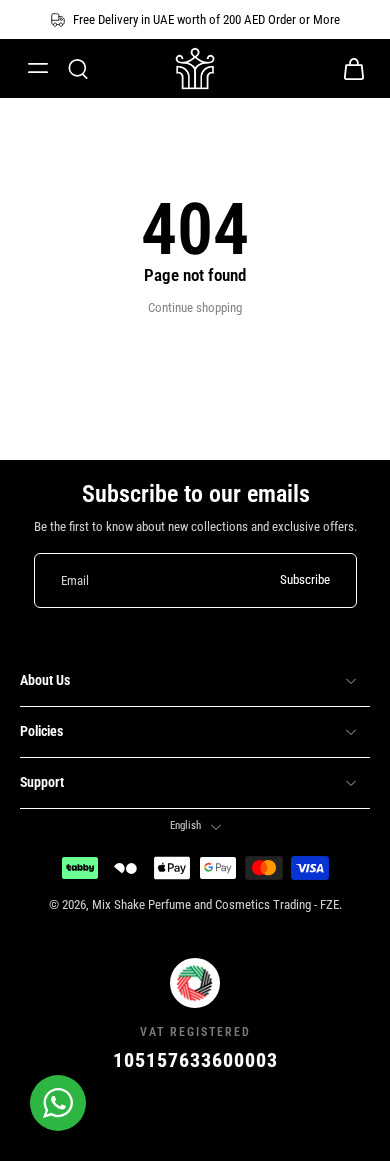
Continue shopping (195, 307)
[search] (78, 68)
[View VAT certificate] (195, 1117)
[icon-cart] (348, 68)
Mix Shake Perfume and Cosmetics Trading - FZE (215, 904)
